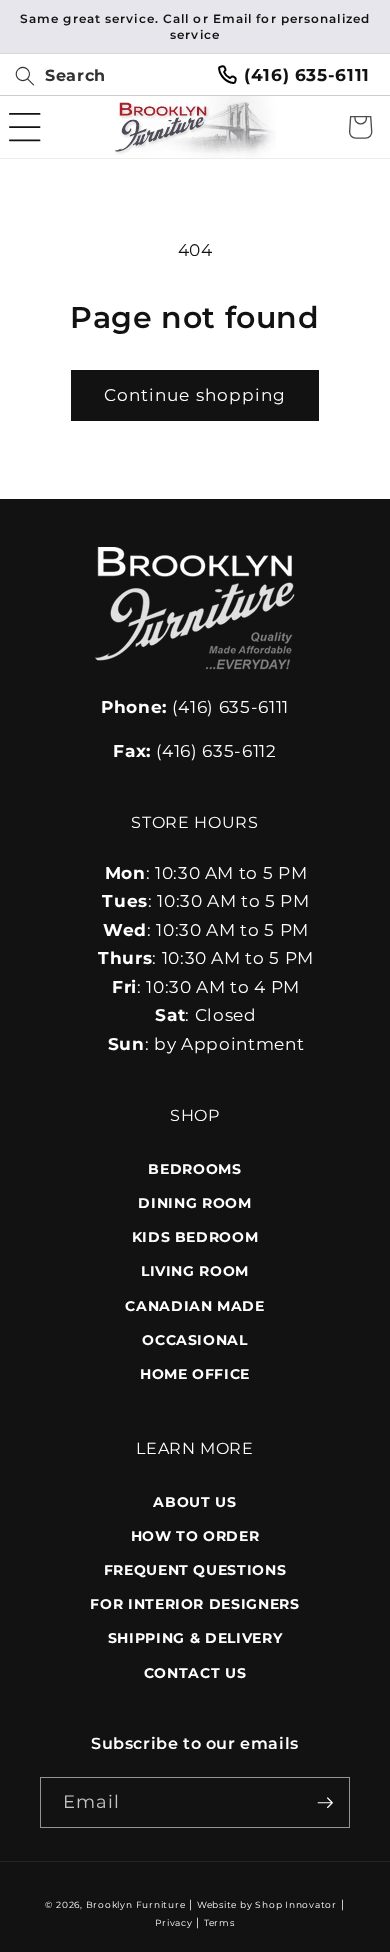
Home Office (195, 1374)
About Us (194, 1502)
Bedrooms (194, 1169)
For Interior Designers (195, 1604)
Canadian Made (195, 1306)
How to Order (195, 1536)
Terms (219, 1922)
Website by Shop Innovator (267, 1904)
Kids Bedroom (195, 1237)
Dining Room (194, 1203)
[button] (53, 76)
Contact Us (195, 1673)
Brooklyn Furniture (136, 1904)
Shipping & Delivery (195, 1638)
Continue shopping (195, 395)
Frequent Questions (195, 1570)
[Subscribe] (325, 1803)
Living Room (195, 1271)
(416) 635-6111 (307, 75)
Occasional (195, 1340)
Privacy (173, 1922)
